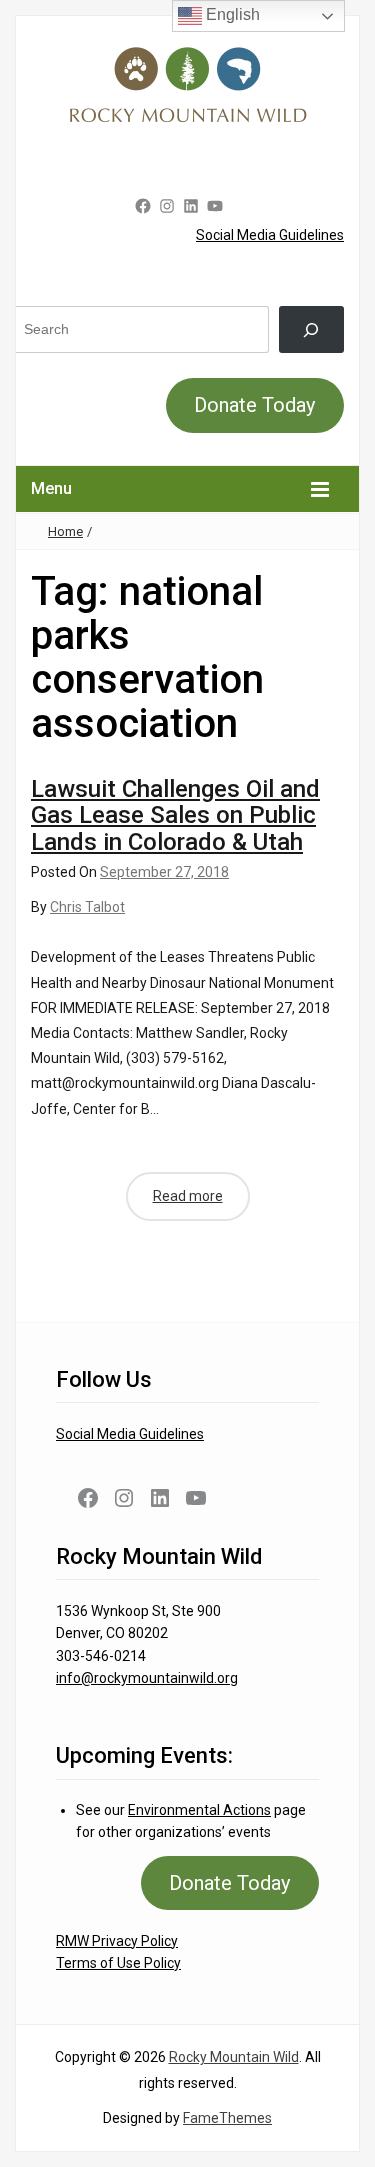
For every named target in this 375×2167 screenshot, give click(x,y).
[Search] (311, 329)
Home (65, 531)
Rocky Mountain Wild (234, 2057)
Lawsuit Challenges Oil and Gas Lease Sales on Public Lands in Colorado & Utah (175, 815)
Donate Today (254, 405)
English (231, 14)
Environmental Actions (199, 1810)
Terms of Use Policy (118, 1963)
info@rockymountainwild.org (147, 1678)
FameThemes (227, 2118)
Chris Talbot (87, 907)
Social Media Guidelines (270, 235)
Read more (188, 1196)
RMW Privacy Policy (117, 1941)
